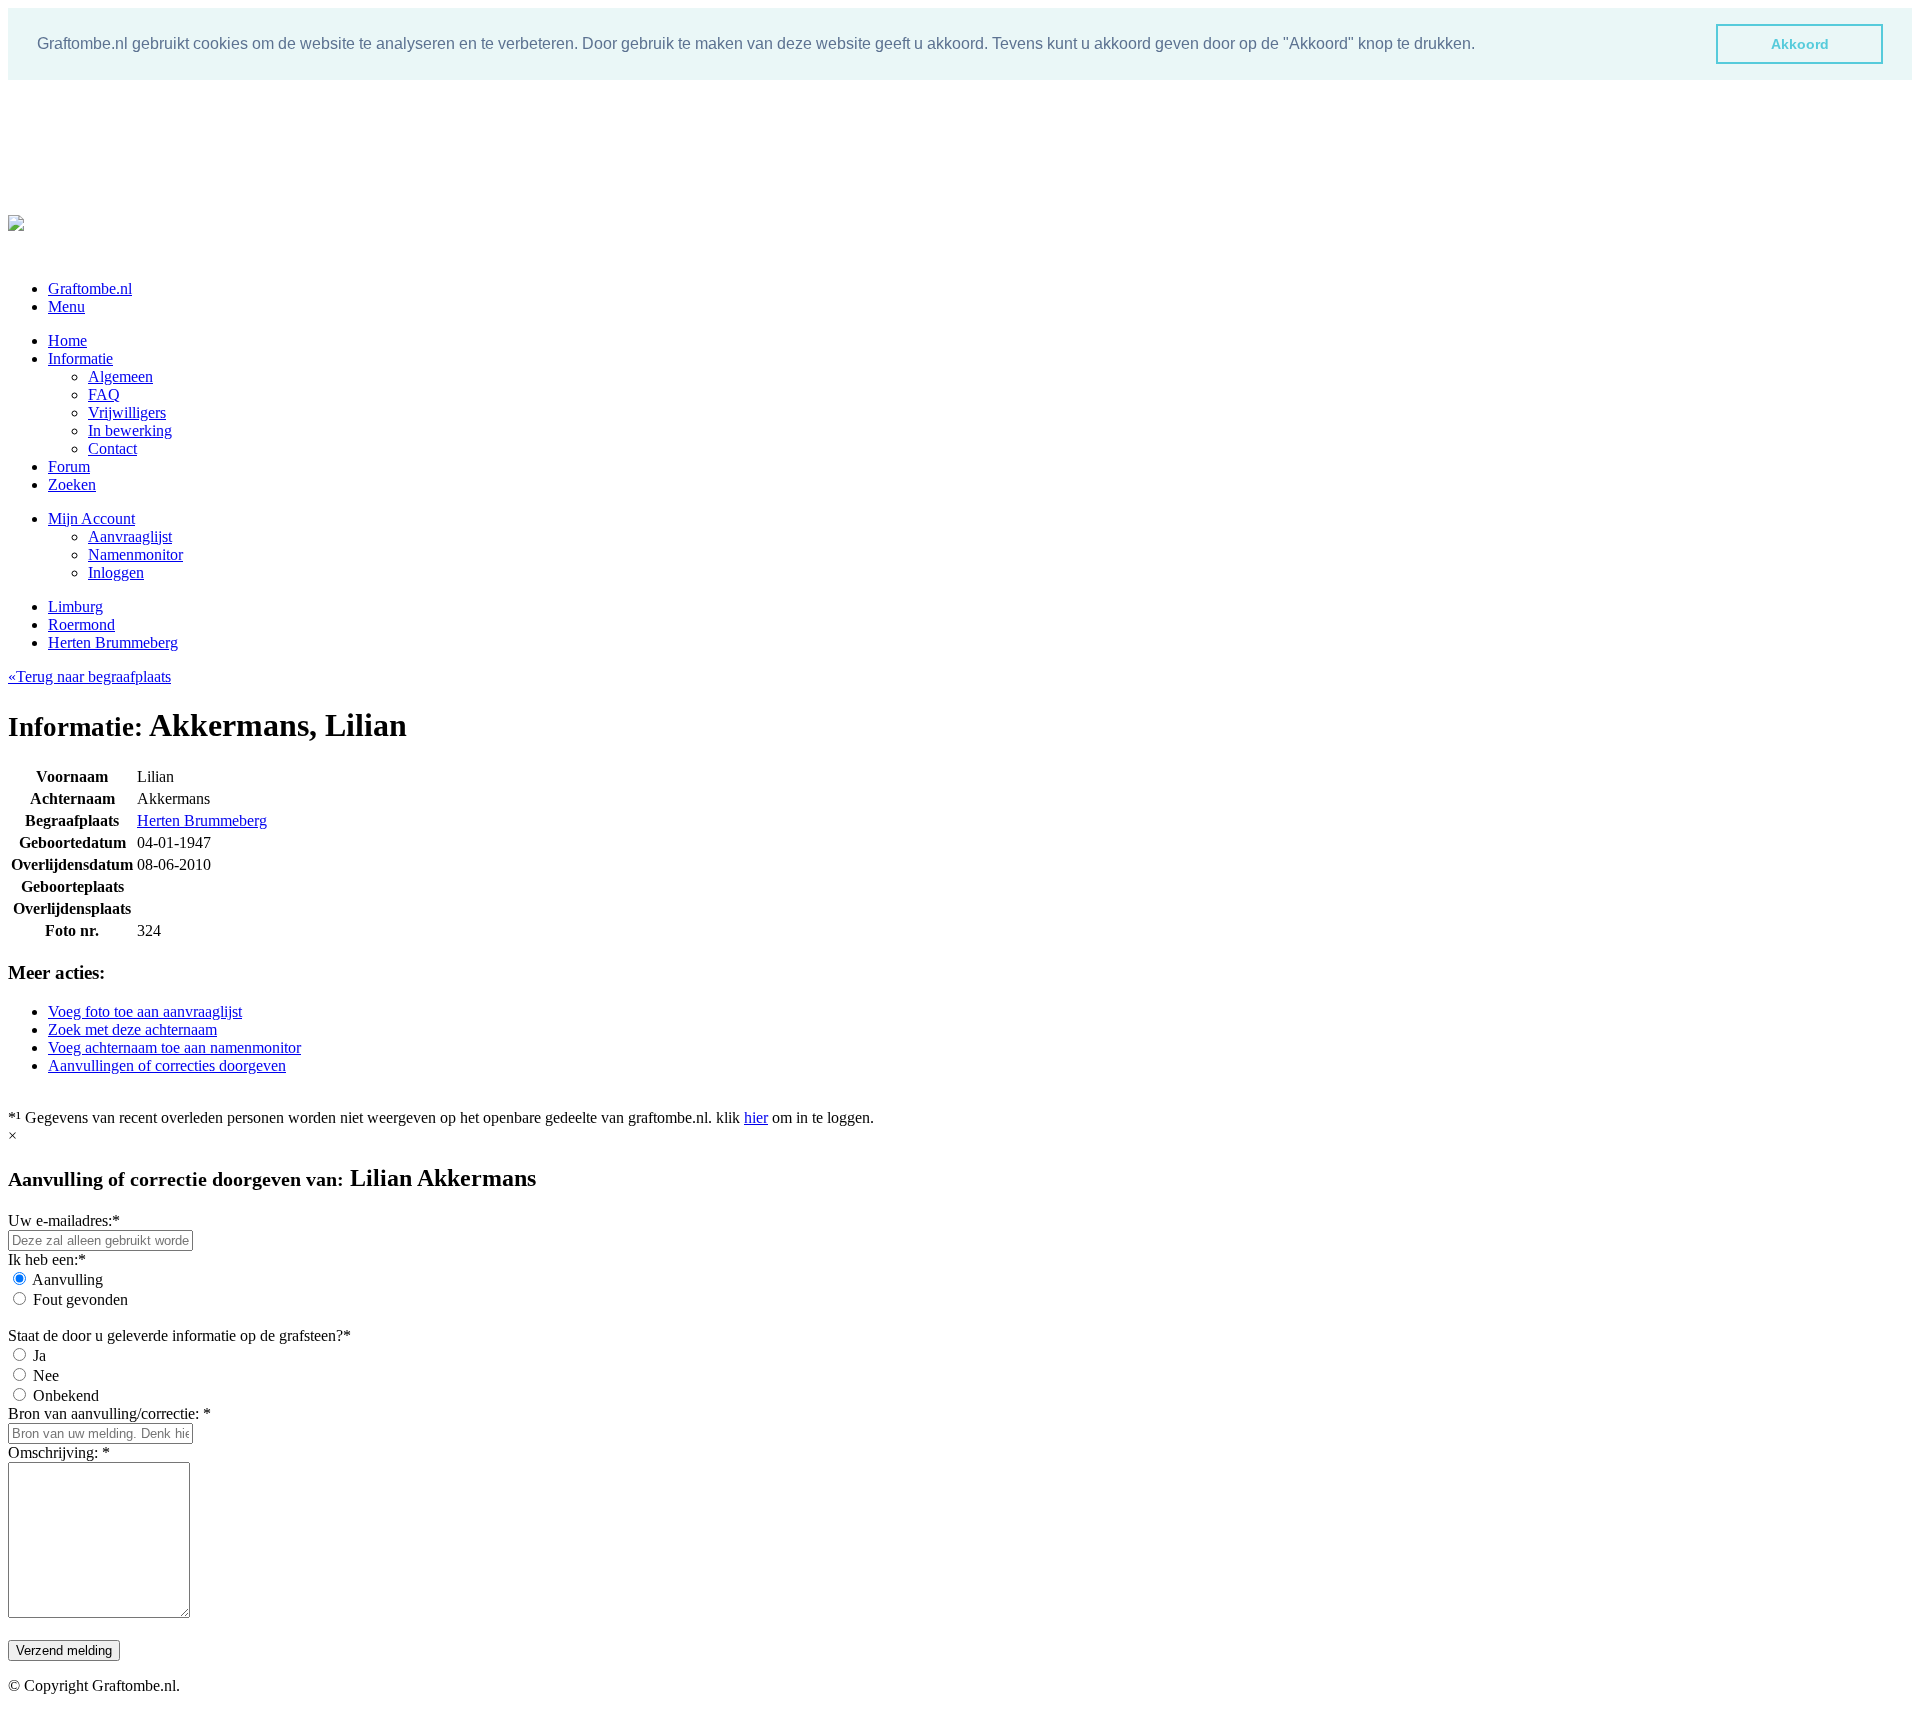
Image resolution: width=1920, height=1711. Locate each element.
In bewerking (130, 430)
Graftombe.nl (90, 288)
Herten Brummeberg (113, 642)
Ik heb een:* (47, 1259)
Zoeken (72, 484)
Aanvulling (67, 1279)
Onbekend (66, 1395)
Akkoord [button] (1800, 44)
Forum (69, 466)
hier (756, 1117)
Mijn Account (91, 518)
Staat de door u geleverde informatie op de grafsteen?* (179, 1335)
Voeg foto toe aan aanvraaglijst (145, 1011)
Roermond (81, 624)
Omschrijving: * (59, 1452)
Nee (46, 1375)
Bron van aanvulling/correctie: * (109, 1413)
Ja (39, 1355)
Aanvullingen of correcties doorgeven (167, 1065)
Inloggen (116, 572)
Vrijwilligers (127, 412)
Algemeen (120, 376)
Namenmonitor (135, 554)
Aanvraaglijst (130, 536)
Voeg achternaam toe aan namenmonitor (174, 1047)
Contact (112, 448)
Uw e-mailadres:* (64, 1220)
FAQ (104, 394)
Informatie (80, 358)
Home (67, 340)
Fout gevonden (80, 1299)
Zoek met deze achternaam (132, 1029)
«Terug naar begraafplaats (89, 676)
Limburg (75, 606)
